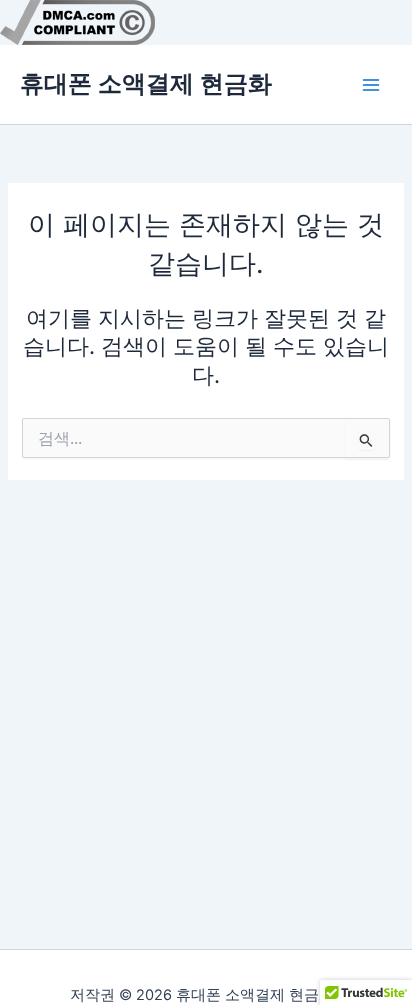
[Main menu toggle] (371, 85)
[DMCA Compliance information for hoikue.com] (77, 21)
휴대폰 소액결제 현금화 (146, 83)
